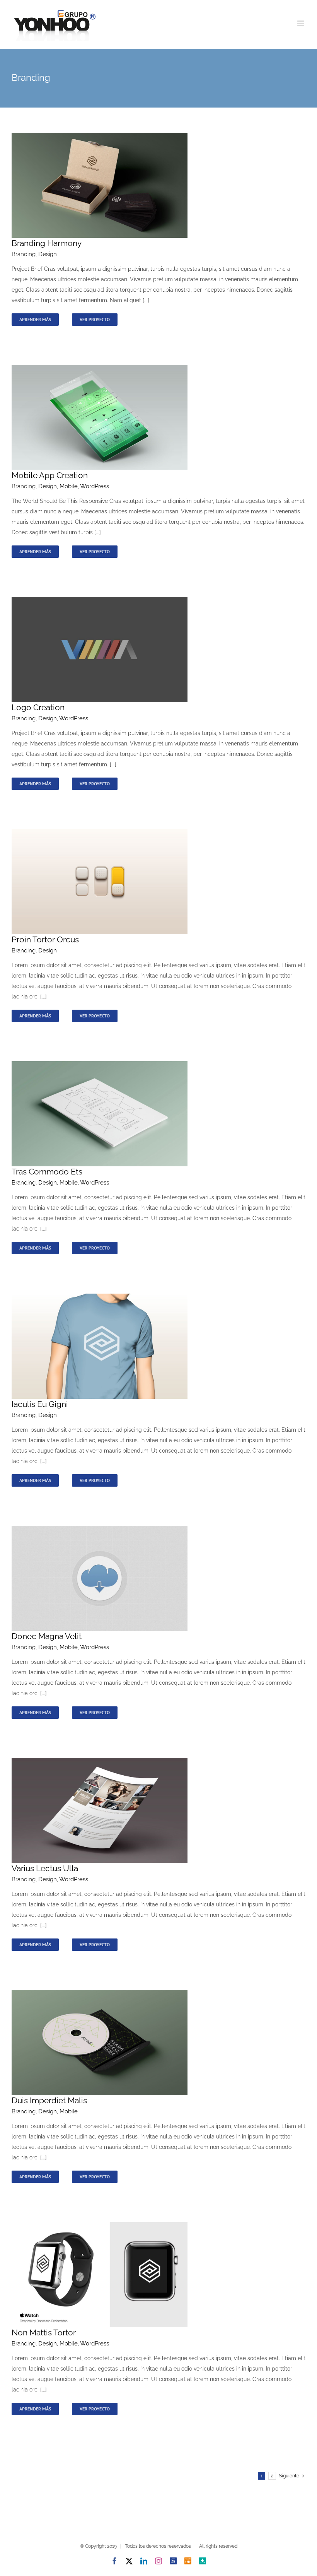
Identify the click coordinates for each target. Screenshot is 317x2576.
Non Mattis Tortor (44, 2332)
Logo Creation (38, 707)
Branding (24, 254)
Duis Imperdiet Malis (49, 2100)
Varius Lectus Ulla (45, 1868)
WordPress (95, 486)
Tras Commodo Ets (47, 1172)
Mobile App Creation (50, 475)
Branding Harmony (47, 243)
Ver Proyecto (95, 319)
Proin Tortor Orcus (45, 939)
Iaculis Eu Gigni (40, 1404)
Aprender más (35, 319)
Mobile (69, 486)
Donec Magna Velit (47, 1636)
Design (48, 254)
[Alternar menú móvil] (301, 23)
